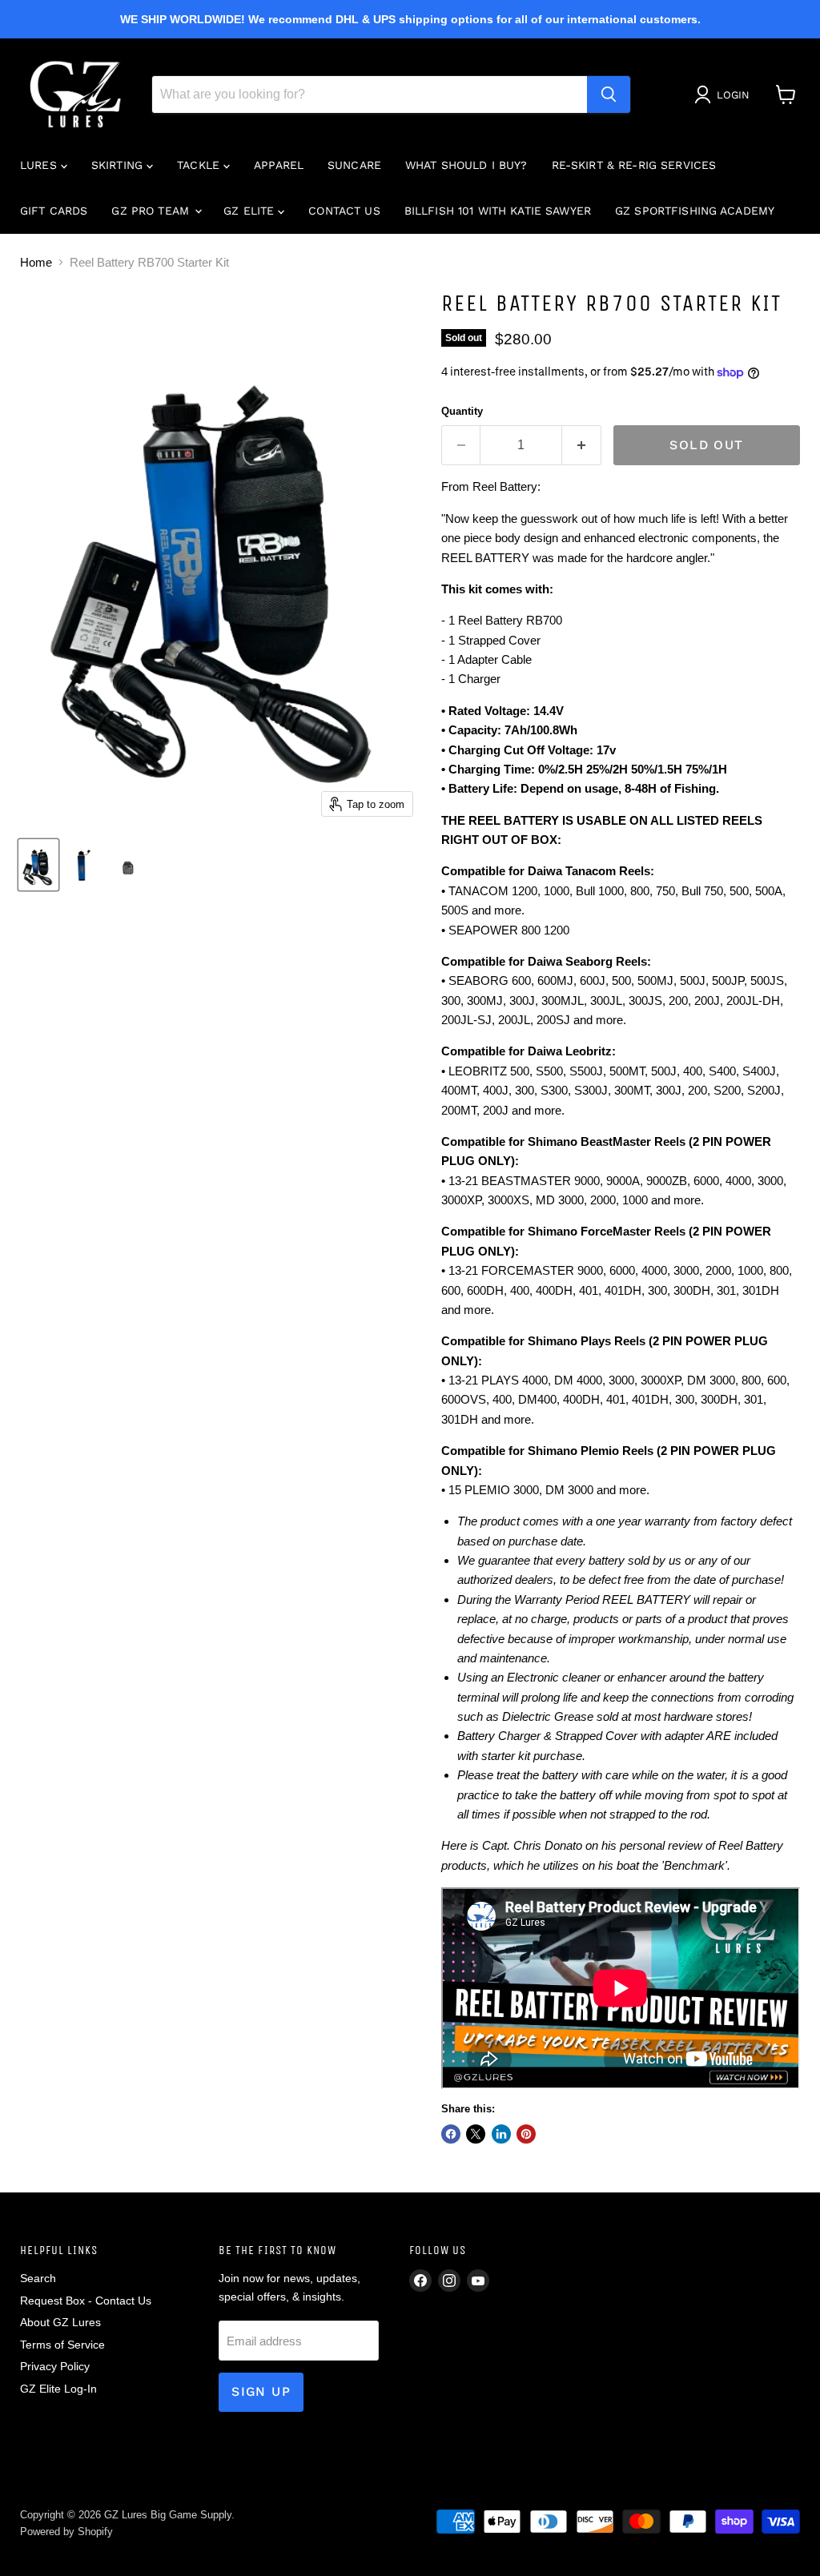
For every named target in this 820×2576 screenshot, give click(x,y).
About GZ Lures (60, 2322)
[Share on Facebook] (451, 2134)
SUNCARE (354, 165)
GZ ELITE (251, 211)
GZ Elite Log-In (58, 2389)
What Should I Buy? (466, 165)
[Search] (609, 94)
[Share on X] (476, 2134)
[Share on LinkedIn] (501, 2134)
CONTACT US (344, 211)
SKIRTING (119, 165)
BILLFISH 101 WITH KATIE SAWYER (498, 211)
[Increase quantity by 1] (582, 445)
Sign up (261, 2391)
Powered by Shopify (66, 2532)
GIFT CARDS (54, 211)
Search (38, 2278)
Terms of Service (62, 2345)
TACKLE (200, 165)
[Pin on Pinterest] (526, 2134)
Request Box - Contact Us (86, 2301)
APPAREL (279, 165)
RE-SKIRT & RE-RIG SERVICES (634, 165)
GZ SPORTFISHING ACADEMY (695, 211)
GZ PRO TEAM (152, 211)
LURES (40, 165)
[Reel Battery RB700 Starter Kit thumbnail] (38, 865)
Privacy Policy (55, 2366)
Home (36, 262)
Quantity (462, 411)
